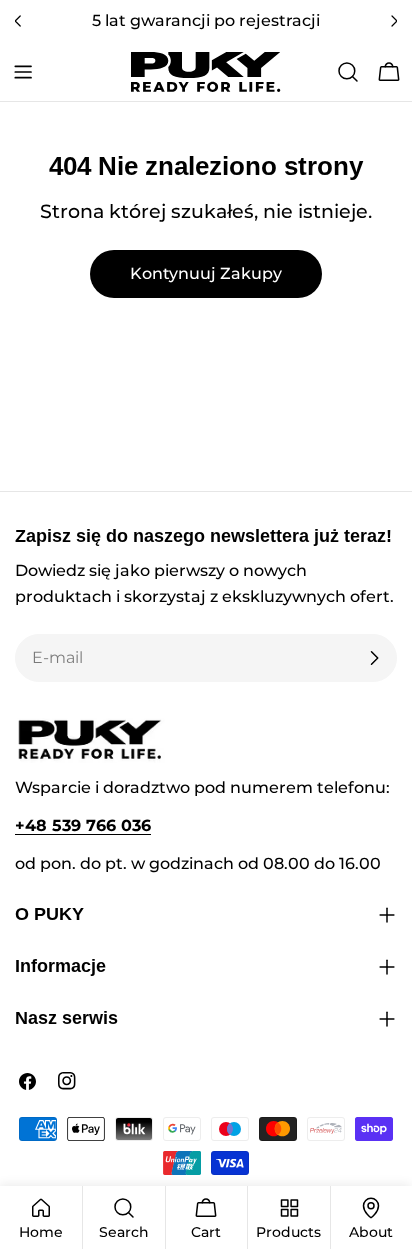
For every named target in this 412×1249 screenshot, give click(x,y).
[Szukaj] (348, 72)
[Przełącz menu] (23, 72)
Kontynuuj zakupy (206, 273)
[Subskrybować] (374, 658)
